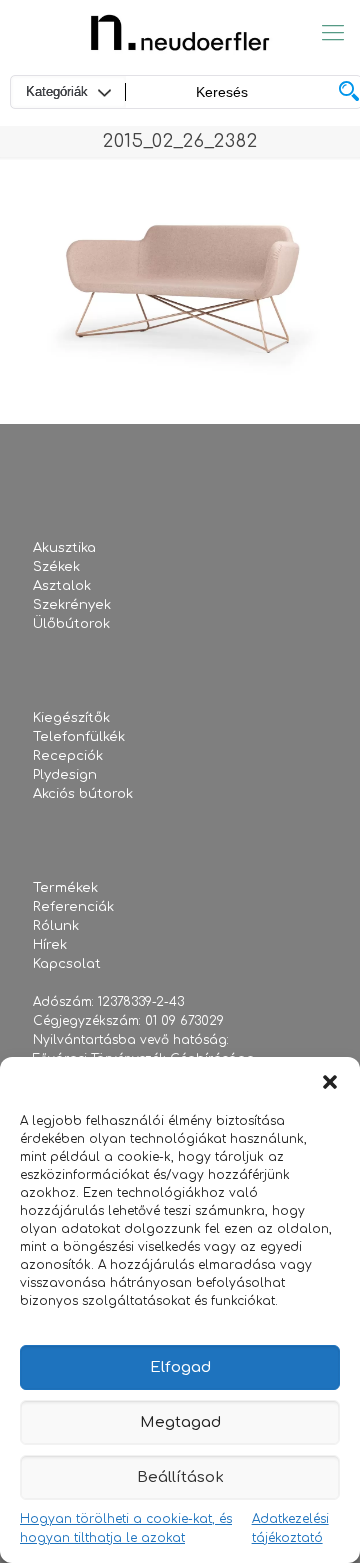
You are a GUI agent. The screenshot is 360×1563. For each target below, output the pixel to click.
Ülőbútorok (71, 624)
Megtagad (180, 1422)
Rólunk (56, 926)
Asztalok (62, 586)
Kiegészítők (71, 718)
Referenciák (73, 907)
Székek (56, 567)
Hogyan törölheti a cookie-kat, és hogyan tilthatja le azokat (126, 1528)
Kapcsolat (67, 964)
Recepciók (68, 756)
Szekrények (72, 605)
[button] (330, 1082)
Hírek (50, 945)
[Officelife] (180, 32)
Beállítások (180, 1477)
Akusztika (64, 548)
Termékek (65, 888)
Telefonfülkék (79, 737)
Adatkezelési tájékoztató (290, 1528)
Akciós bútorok (83, 794)
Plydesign (65, 775)
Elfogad (180, 1367)
